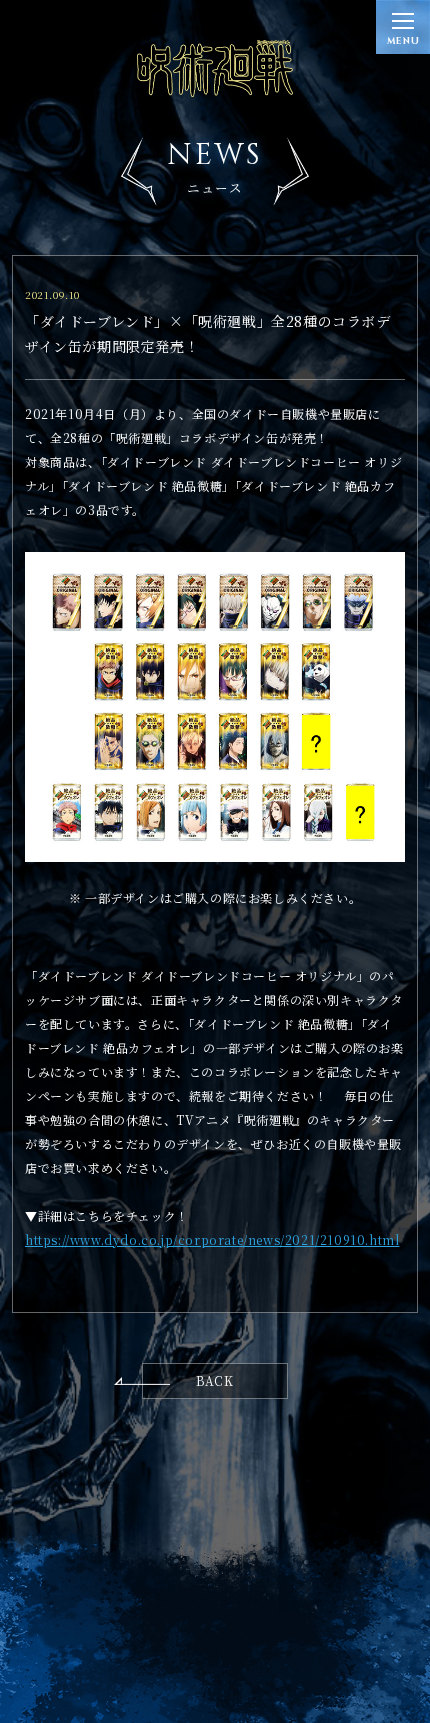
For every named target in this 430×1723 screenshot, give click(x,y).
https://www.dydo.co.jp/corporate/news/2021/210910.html (212, 1239)
